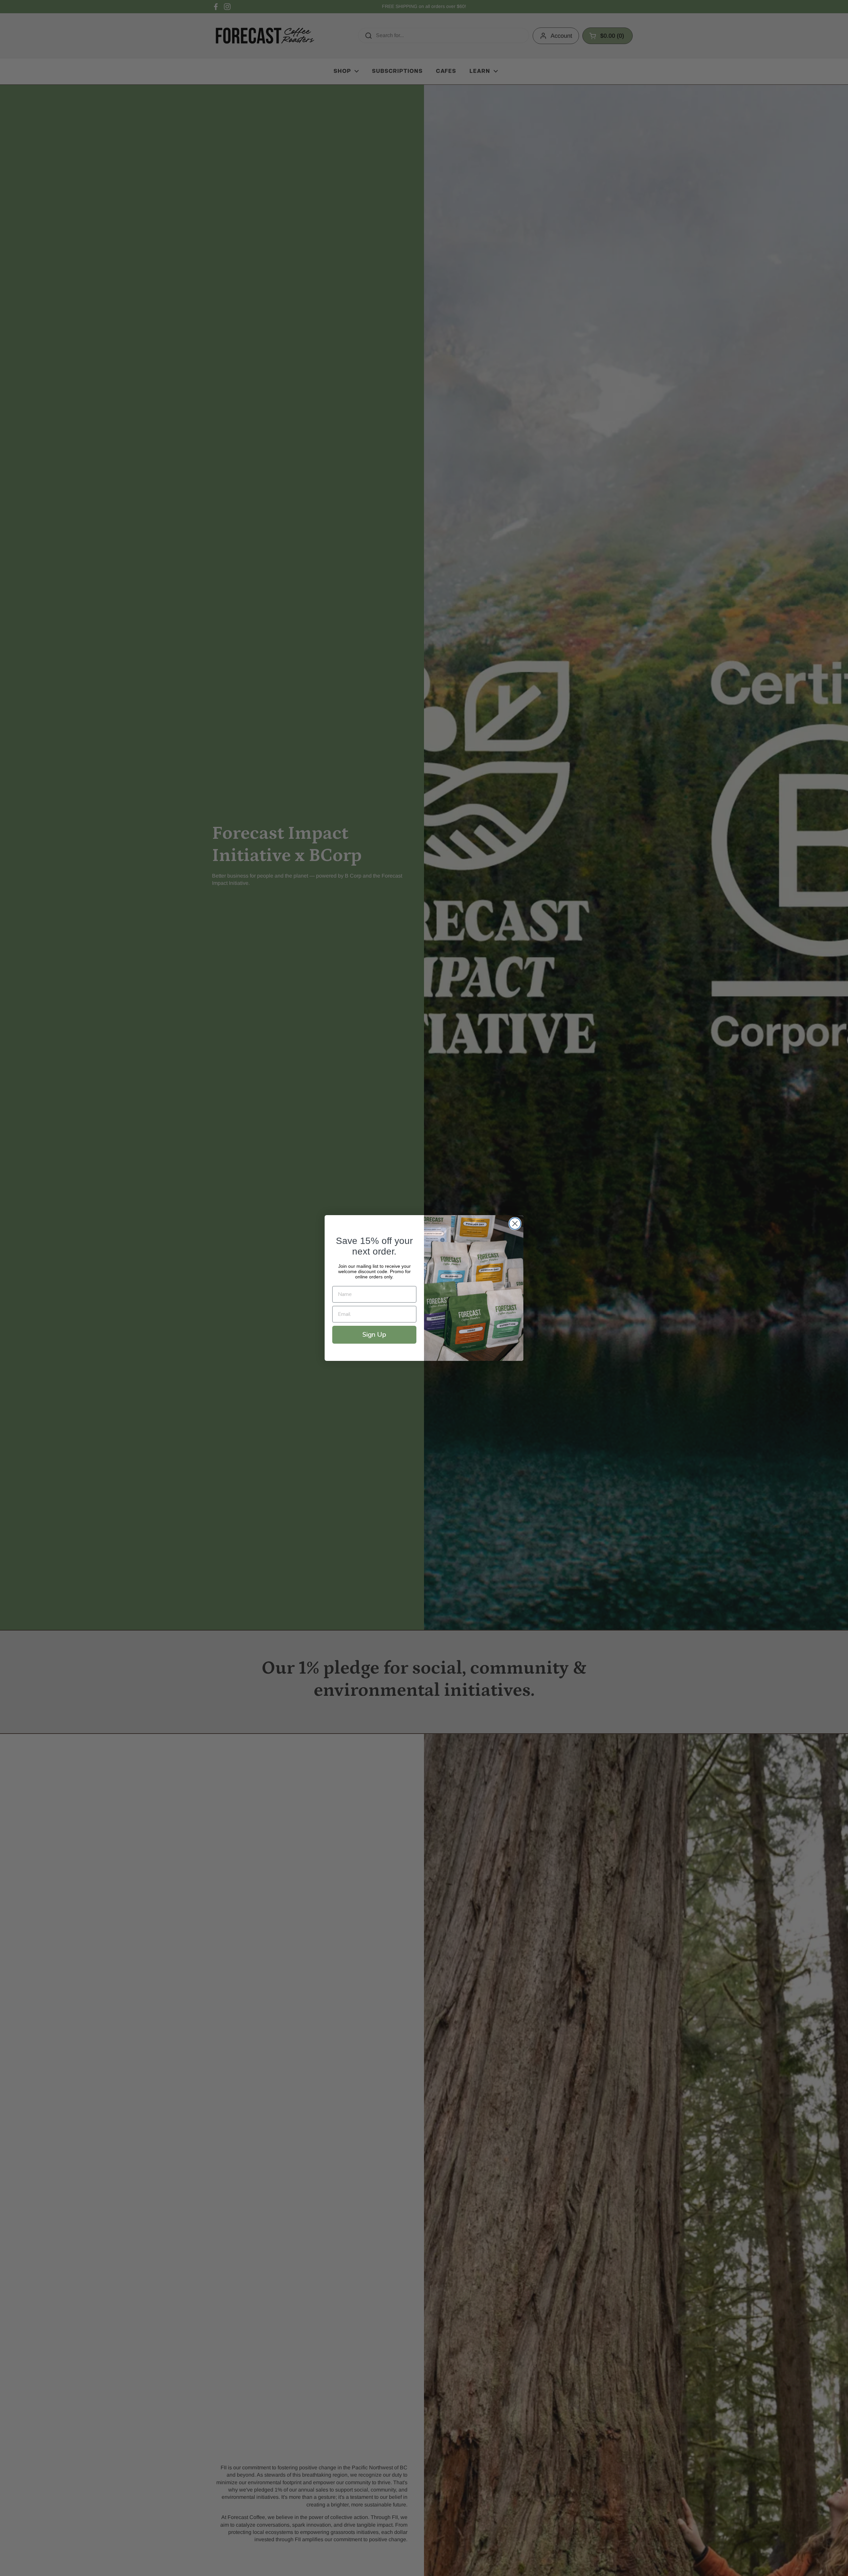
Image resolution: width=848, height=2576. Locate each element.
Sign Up (374, 1335)
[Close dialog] (515, 1224)
